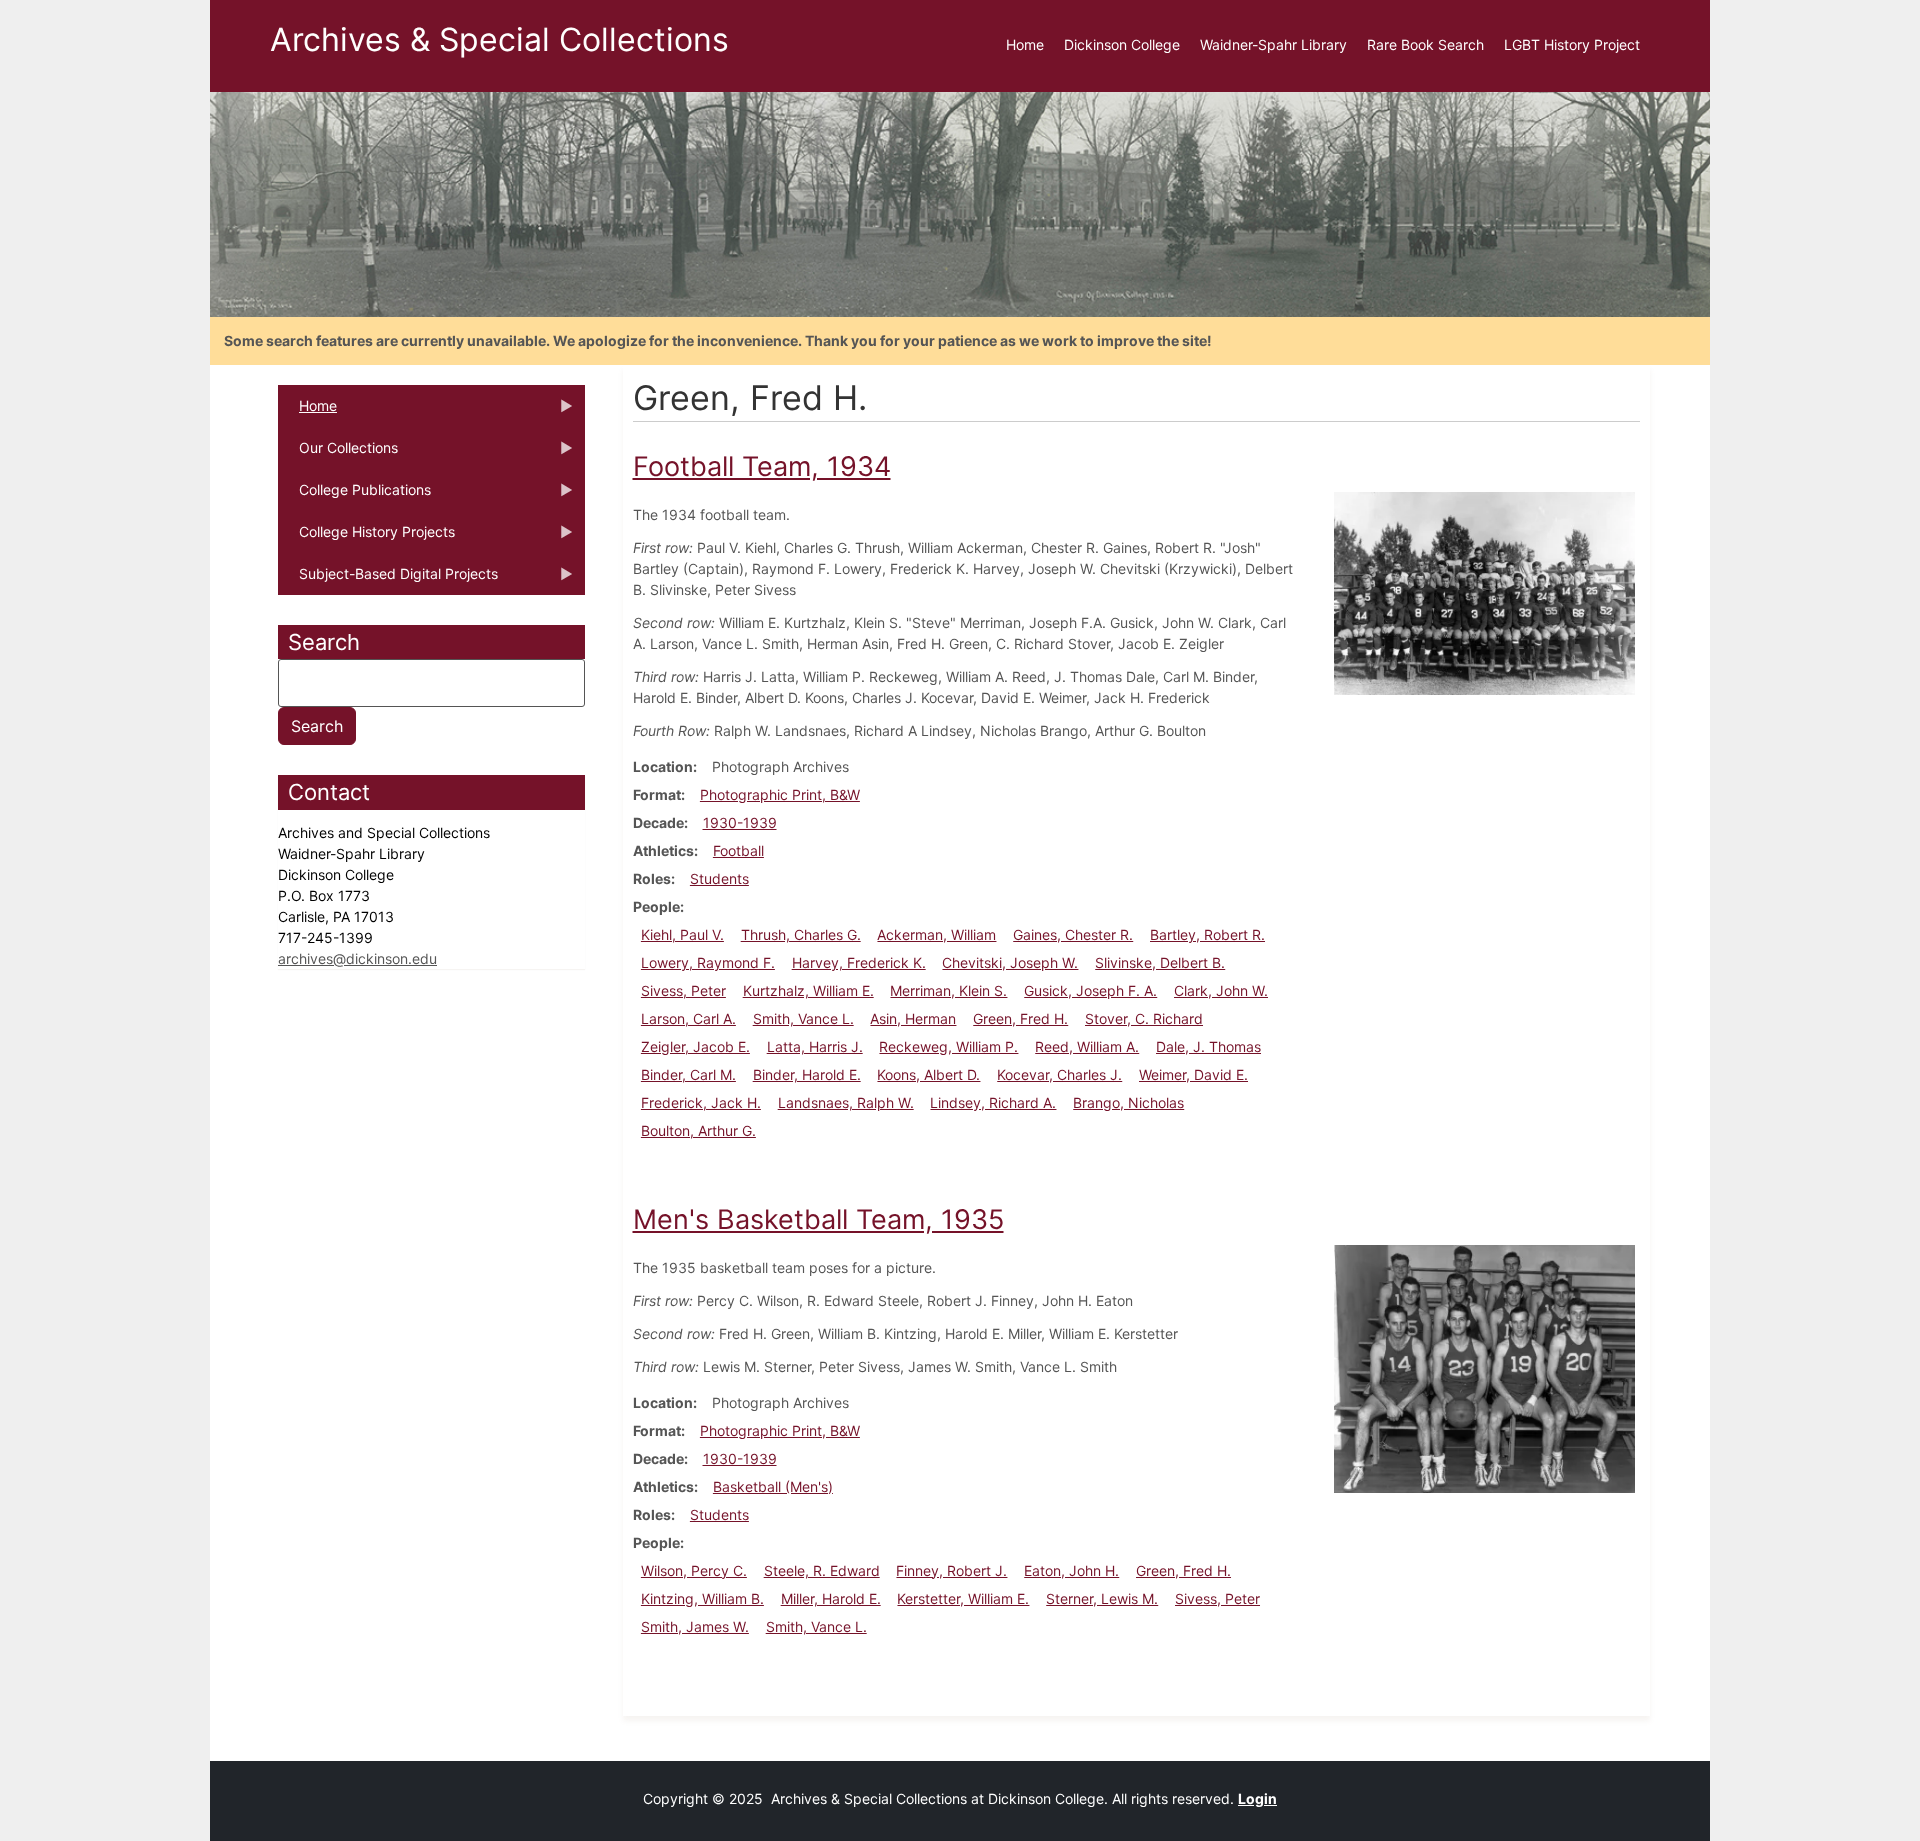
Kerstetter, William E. (963, 1598)
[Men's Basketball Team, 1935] (1484, 1366)
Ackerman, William (936, 934)
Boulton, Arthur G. (698, 1130)
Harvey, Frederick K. (859, 962)
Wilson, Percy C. (694, 1570)
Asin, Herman (913, 1018)
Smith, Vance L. (803, 1018)
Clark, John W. (1221, 990)
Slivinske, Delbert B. (1160, 962)
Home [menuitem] (1025, 44)
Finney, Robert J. (951, 1570)
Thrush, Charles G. (801, 934)
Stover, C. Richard (1144, 1018)
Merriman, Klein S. (948, 990)
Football (738, 850)
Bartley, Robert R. (1207, 934)
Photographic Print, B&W (780, 794)
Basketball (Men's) (773, 1486)
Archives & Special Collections (499, 39)
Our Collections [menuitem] (338, 454)
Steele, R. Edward (822, 1570)
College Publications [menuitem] (354, 496)
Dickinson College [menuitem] (1122, 44)
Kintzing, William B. (702, 1598)
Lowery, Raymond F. (708, 962)
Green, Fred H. (1020, 1018)
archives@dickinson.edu (357, 958)
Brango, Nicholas (1128, 1102)
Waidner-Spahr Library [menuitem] (1273, 44)
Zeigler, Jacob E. (695, 1046)
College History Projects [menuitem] (366, 538)
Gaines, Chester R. (1073, 934)
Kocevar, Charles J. (1059, 1074)
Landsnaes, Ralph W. (846, 1102)
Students (719, 878)
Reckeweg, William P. (948, 1046)
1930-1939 (740, 822)
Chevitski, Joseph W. (1010, 962)
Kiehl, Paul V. (682, 934)
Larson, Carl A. (688, 1018)
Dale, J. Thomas (1208, 1046)
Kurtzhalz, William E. (808, 990)
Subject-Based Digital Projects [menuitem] (388, 580)
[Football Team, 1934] (1484, 591)
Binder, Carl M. (688, 1074)
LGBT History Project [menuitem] (1572, 44)
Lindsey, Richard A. (993, 1102)
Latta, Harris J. (815, 1046)
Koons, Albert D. (928, 1074)
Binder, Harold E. (807, 1074)
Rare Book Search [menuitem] (1425, 44)
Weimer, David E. (1193, 1074)
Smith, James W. (695, 1626)
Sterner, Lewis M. (1102, 1598)
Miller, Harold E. (831, 1598)
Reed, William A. (1087, 1046)
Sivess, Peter (683, 990)
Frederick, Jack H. (701, 1102)
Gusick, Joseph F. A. (1090, 990)
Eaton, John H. (1071, 1570)
